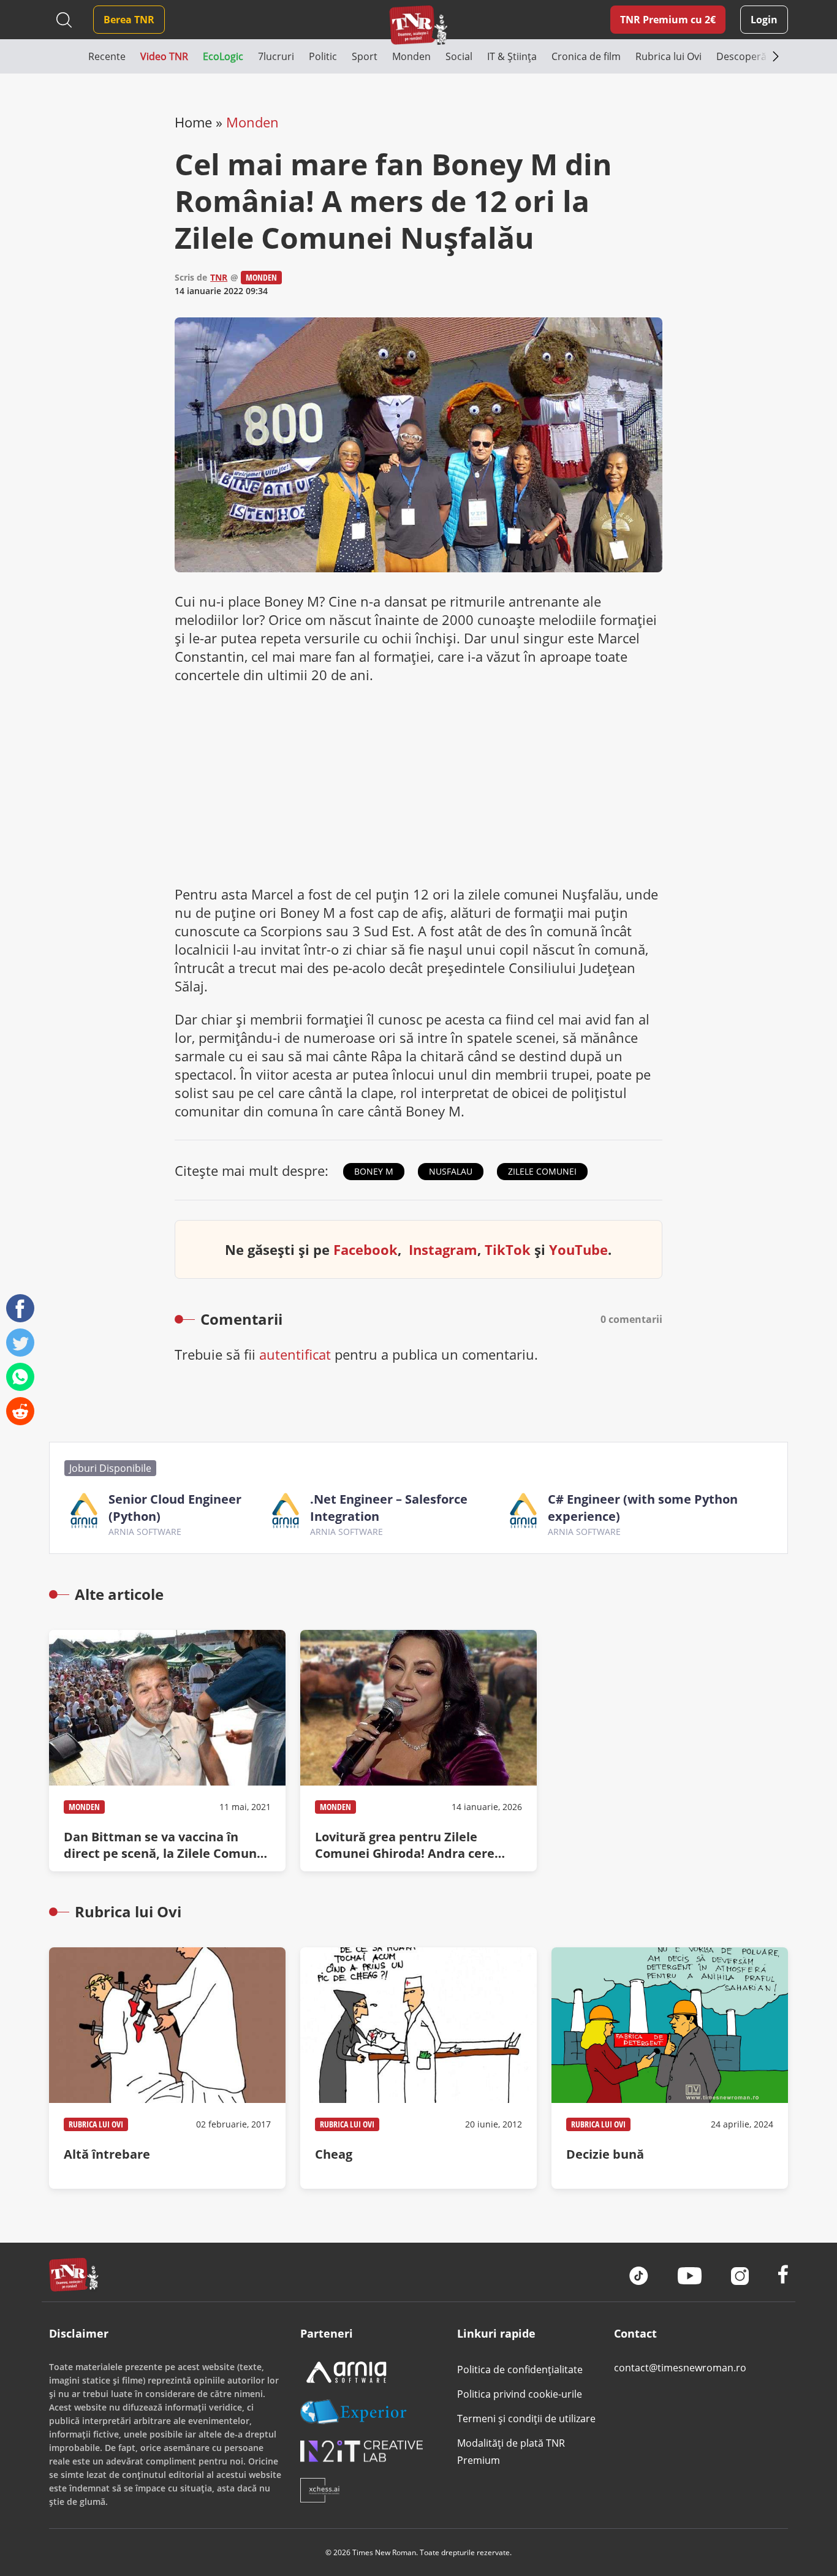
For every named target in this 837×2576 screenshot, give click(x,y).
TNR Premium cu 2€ (668, 20)
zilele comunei (542, 1171)
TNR (219, 277)
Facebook (365, 1249)
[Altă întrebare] (167, 2068)
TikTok (508, 1249)
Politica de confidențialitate (520, 2370)
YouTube (578, 1249)
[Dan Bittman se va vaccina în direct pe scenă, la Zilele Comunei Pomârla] (167, 1751)
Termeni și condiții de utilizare (526, 2419)
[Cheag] (418, 2068)
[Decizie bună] (670, 2068)
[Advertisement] (418, 784)
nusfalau (451, 1171)
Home (193, 122)
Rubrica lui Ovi (96, 2124)
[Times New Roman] (418, 25)
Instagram (443, 1249)
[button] (69, 56)
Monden (252, 122)
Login (764, 20)
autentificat (295, 1354)
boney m (374, 1171)
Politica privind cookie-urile (520, 2394)
